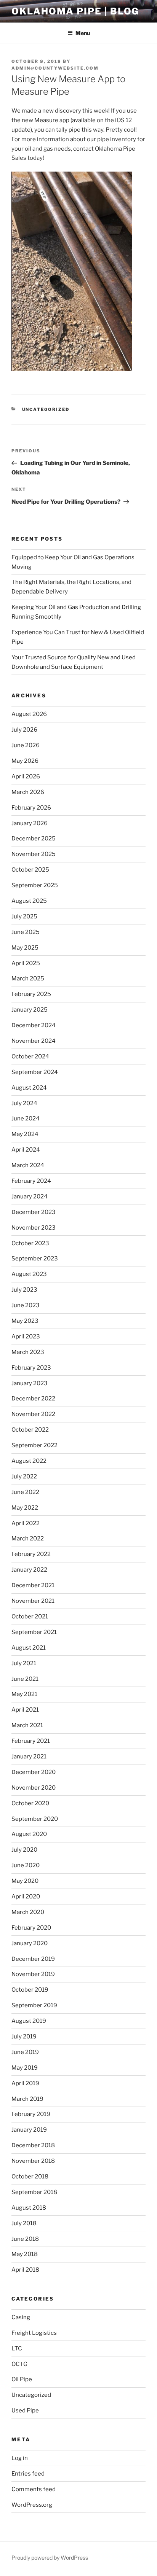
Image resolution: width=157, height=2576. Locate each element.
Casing (21, 2317)
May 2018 (25, 2254)
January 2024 (30, 1197)
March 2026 (28, 792)
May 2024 (25, 1134)
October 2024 (30, 1056)
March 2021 (27, 1725)
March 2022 (28, 1539)
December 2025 (34, 839)
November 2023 (34, 1228)
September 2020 (35, 1819)
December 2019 (33, 1959)
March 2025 (28, 979)
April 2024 (26, 1150)
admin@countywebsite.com (55, 68)
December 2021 (33, 1585)
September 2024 (35, 1072)
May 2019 (25, 2068)
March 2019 (27, 2099)
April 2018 (25, 2270)
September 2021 (34, 1632)
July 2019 (24, 2037)
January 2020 (30, 1943)
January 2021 (29, 1757)
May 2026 (25, 761)
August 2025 (29, 901)
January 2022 (29, 1570)
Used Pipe (25, 2411)
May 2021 (24, 1694)
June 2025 (26, 932)
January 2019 (29, 2130)
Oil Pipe (22, 2379)
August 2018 (29, 2208)
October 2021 (30, 1617)
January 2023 (30, 1383)
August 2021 (29, 1648)
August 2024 (29, 1088)
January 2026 (30, 823)
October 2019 (30, 1990)
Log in (20, 2458)
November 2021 (33, 1601)
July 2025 (24, 916)
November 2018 (33, 2161)
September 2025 (35, 885)
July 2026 (24, 730)
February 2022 (31, 1554)
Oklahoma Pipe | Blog (75, 11)
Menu (83, 33)
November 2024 (34, 1041)
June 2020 (26, 1865)
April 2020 (26, 1897)
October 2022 (30, 1430)
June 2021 (25, 1679)
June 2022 (25, 1492)
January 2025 (30, 1010)
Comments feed (34, 2489)
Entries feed (28, 2474)
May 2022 (25, 1508)
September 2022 (34, 1445)
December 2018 (33, 2145)
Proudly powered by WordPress (50, 2558)
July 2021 (24, 1663)
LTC (17, 2348)
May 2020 (25, 1881)
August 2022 (29, 1461)
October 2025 (30, 870)
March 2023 (28, 1352)
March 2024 (28, 1165)
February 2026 (31, 808)
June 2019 (25, 2052)
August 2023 (29, 1274)
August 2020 (29, 1834)
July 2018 (24, 2223)
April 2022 (26, 1523)
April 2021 (25, 1710)
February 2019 (31, 2114)
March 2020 (28, 1912)
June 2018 (25, 2239)
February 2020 (31, 1928)
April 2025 (26, 963)
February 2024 (31, 1181)
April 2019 (25, 2083)
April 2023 (26, 1337)
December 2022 (33, 1399)
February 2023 (31, 1368)
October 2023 (30, 1243)
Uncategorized (46, 409)
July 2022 (24, 1477)
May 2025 (25, 948)
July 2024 (24, 1103)
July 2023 (24, 1290)
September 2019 (34, 2005)
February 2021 (31, 1741)
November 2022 (33, 1414)
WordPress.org (32, 2505)
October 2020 (30, 1803)
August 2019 (29, 2021)
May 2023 (25, 1321)
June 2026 (26, 745)
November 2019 (33, 1974)
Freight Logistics (34, 2333)
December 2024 (34, 1025)
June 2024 (26, 1119)
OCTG (19, 2364)
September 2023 (35, 1259)
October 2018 (30, 2177)
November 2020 (34, 1788)
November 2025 (34, 854)
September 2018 (34, 2192)
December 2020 (34, 1772)
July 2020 (24, 1850)
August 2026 (29, 714)
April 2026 (26, 776)
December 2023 (34, 1212)
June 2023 (26, 1305)
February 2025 (31, 994)
